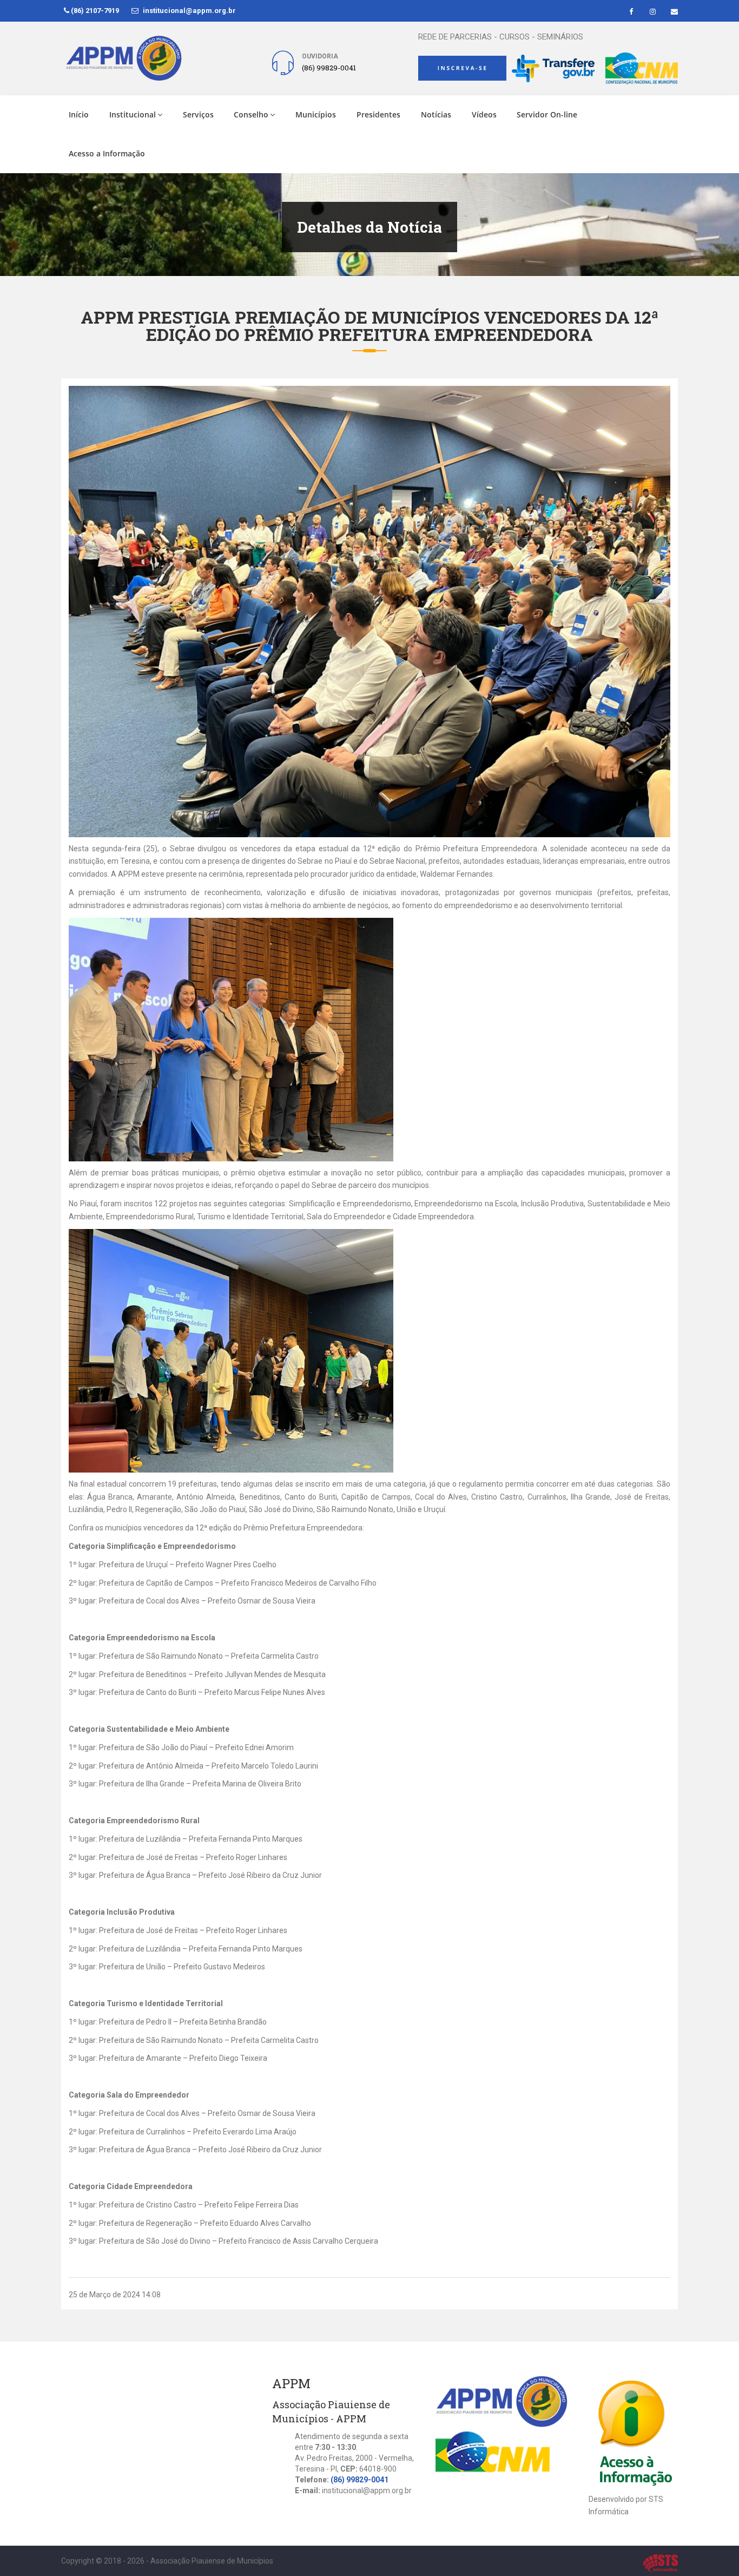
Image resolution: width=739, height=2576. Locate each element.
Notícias (436, 114)
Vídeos (484, 114)
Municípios (316, 114)
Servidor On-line (547, 114)
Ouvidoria (320, 56)
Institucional (133, 114)
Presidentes (378, 114)
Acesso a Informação (107, 153)
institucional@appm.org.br (189, 11)
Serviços (198, 114)
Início (79, 114)
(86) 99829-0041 (359, 2480)
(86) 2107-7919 (94, 11)
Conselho (251, 114)
